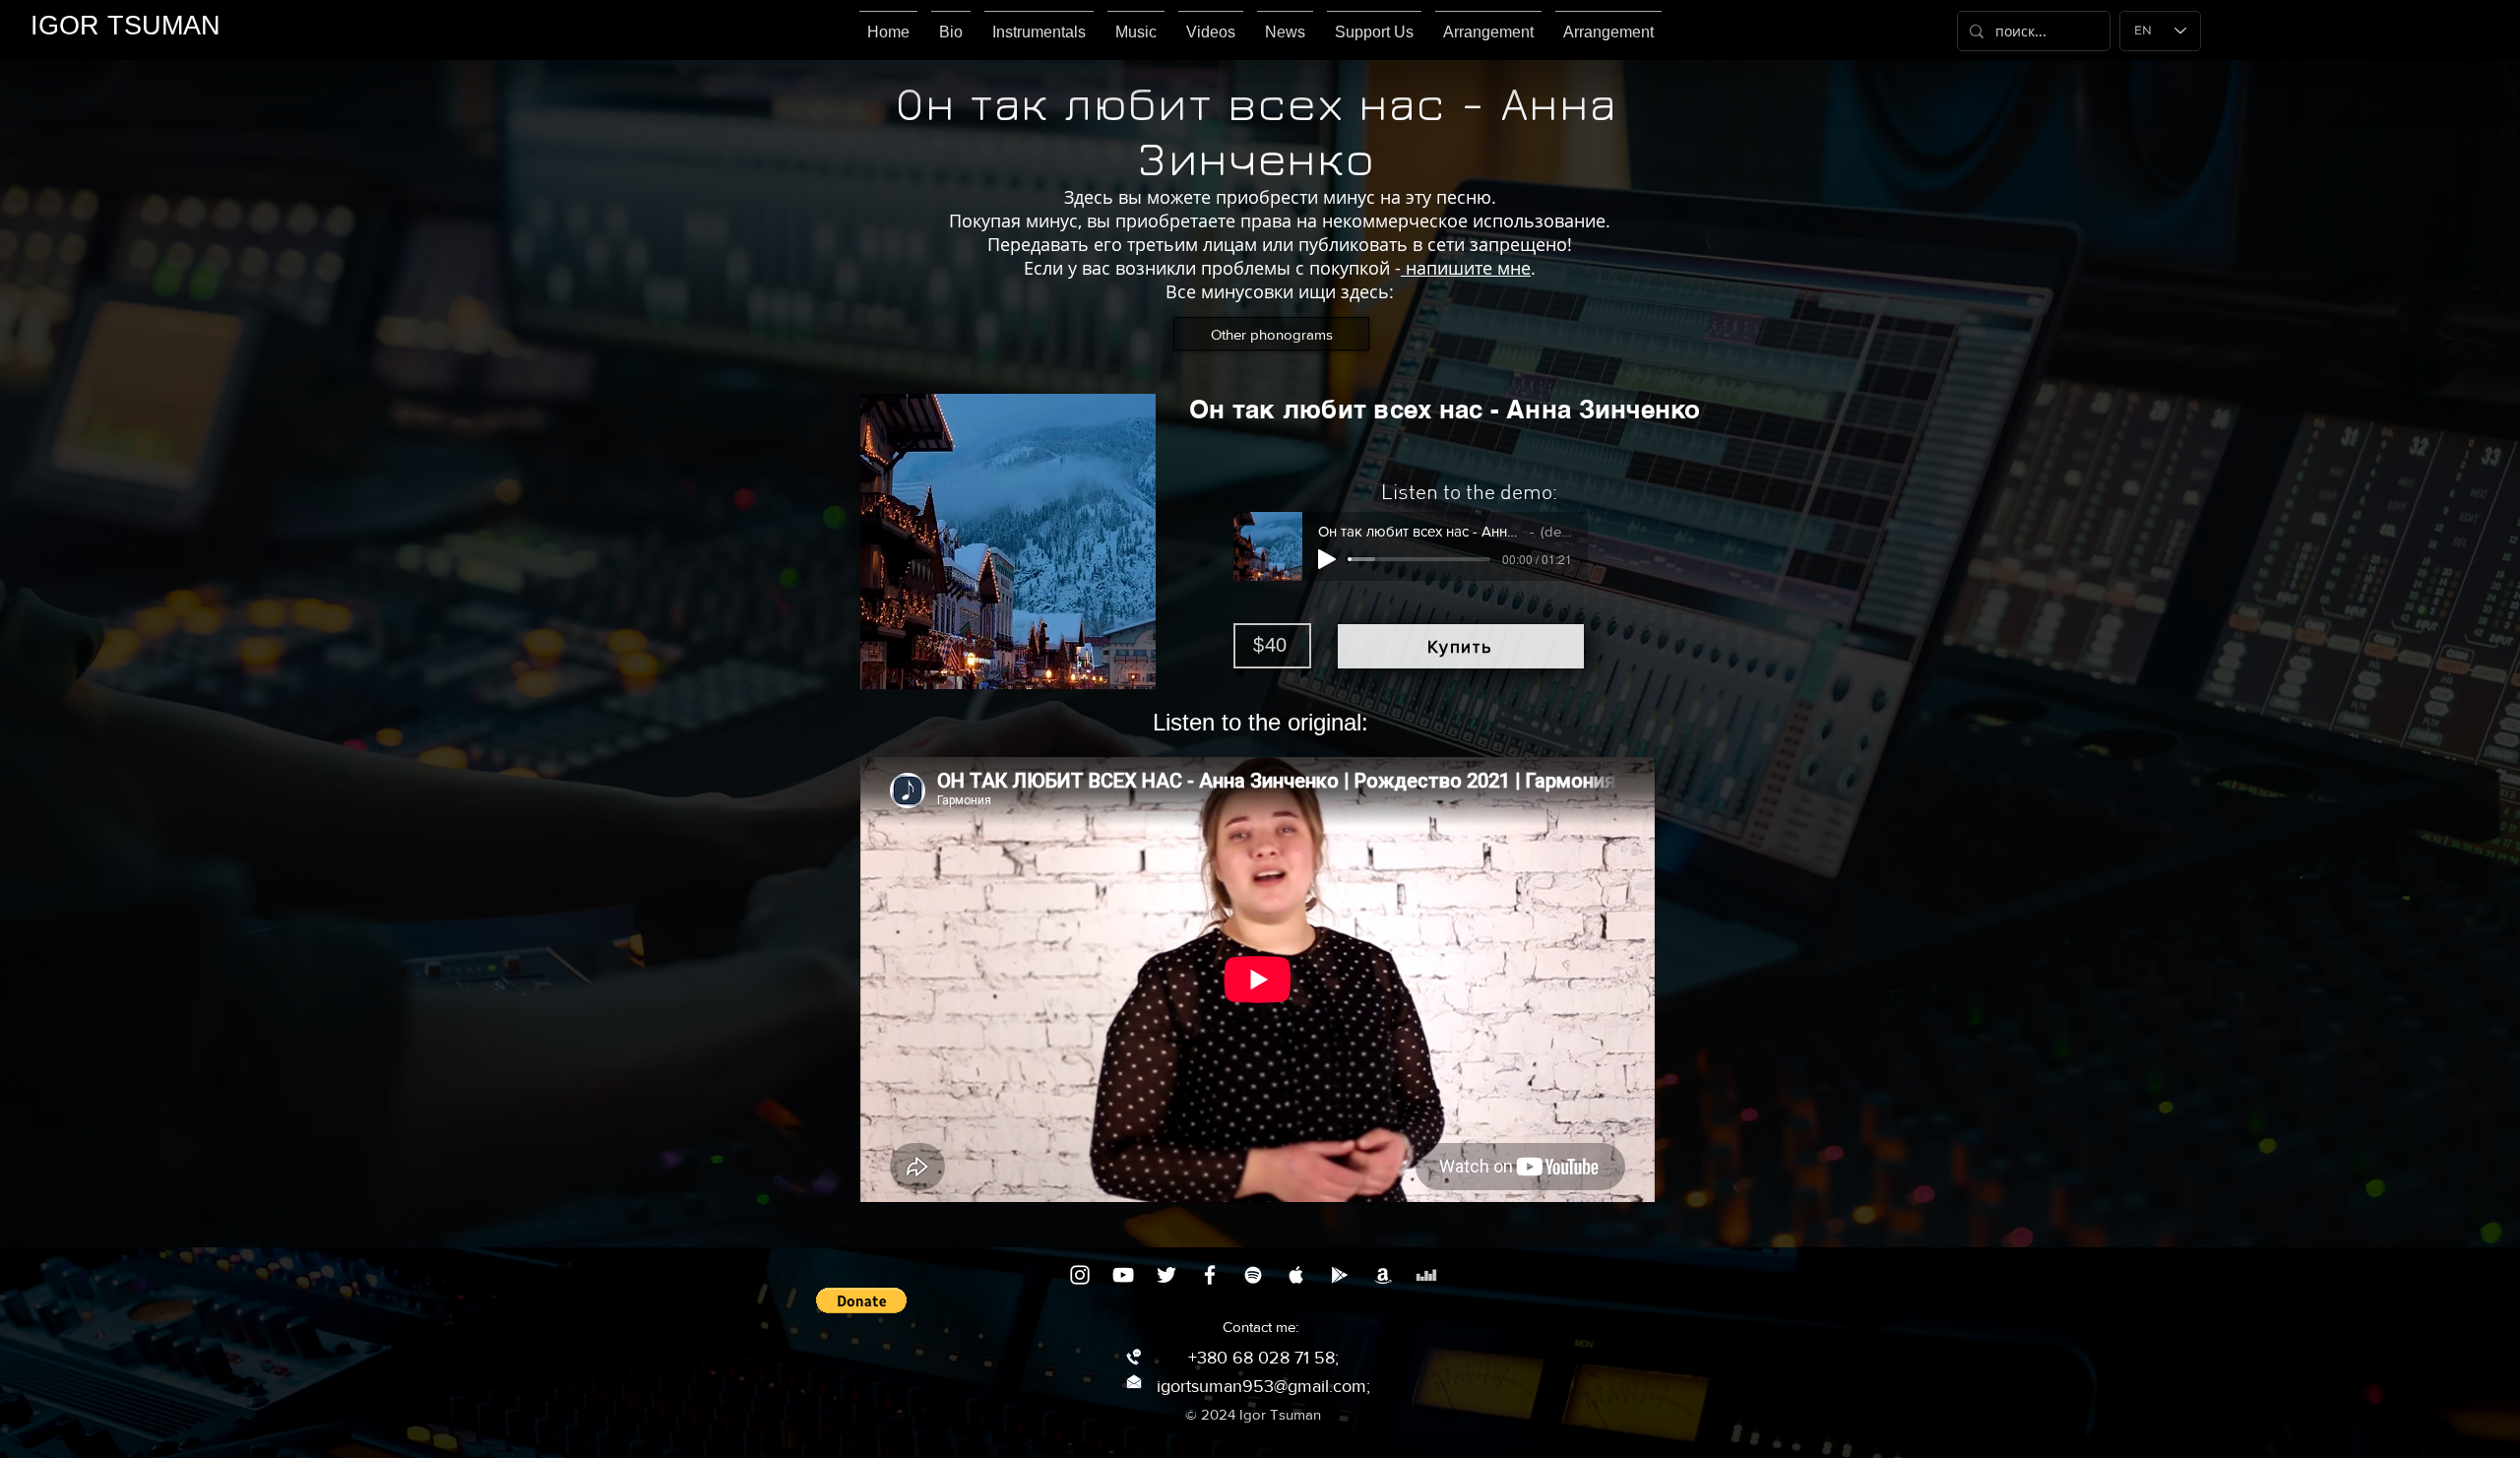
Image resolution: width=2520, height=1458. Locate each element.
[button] (861, 1300)
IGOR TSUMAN (126, 26)
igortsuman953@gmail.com (1261, 1386)
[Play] (1327, 559)
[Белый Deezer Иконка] (1426, 1275)
